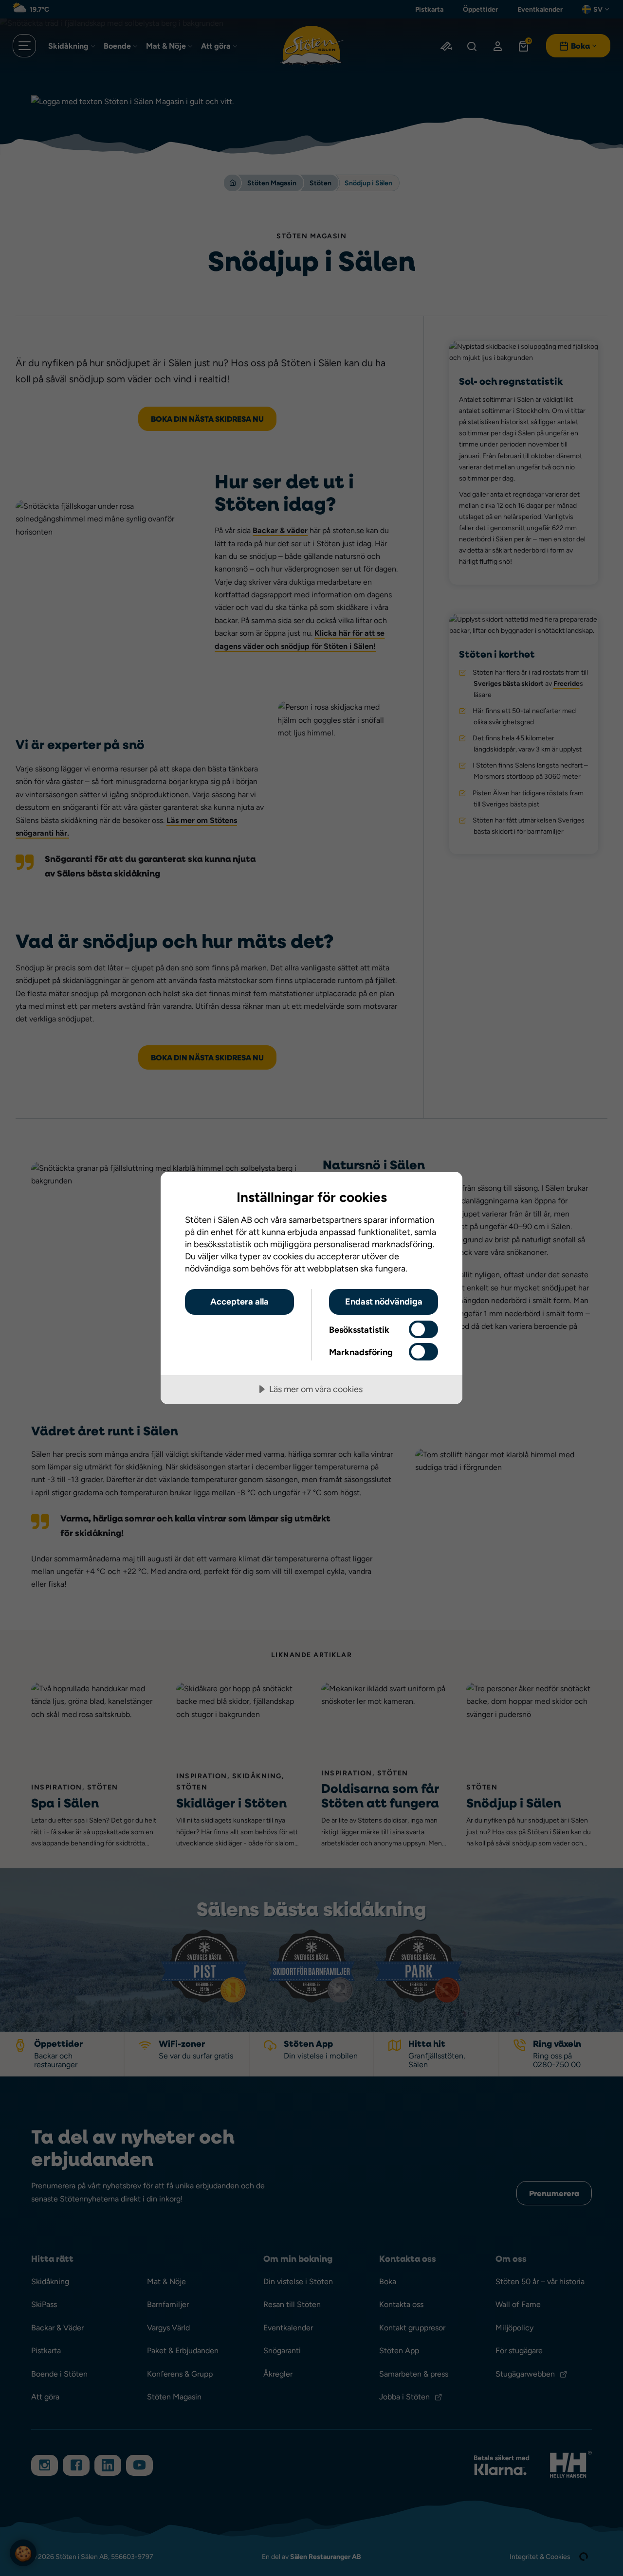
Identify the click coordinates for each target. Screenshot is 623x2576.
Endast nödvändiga (384, 1301)
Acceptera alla (239, 1301)
